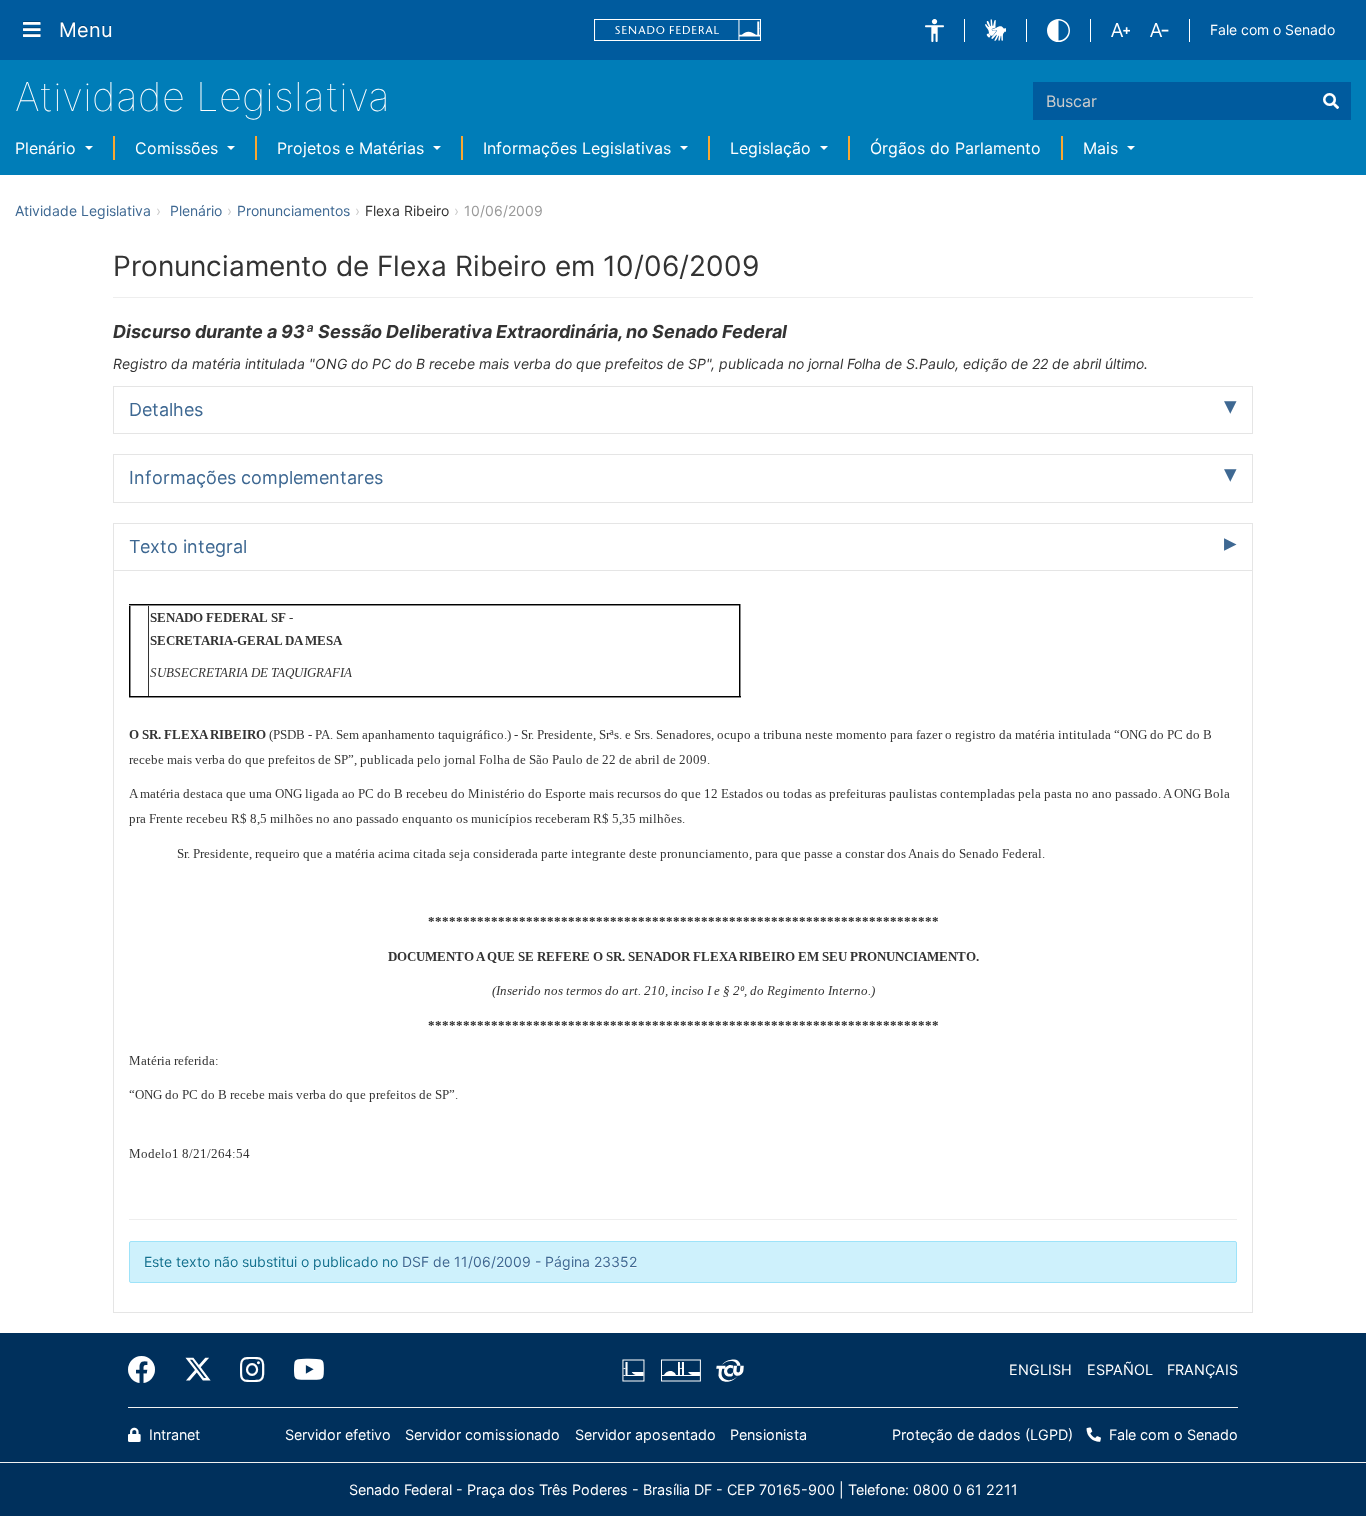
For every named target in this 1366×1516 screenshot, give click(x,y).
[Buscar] (1331, 101)
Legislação (773, 148)
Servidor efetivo (338, 1434)
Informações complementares (256, 477)
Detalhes (166, 409)
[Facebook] (149, 1370)
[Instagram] (252, 1370)
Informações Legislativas (579, 148)
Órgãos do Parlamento (955, 148)
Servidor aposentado (645, 1434)
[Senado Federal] (678, 30)
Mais (1103, 148)
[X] (198, 1370)
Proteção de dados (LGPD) (982, 1434)
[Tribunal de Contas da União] (726, 1370)
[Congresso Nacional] (680, 1370)
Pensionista (768, 1434)
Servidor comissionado (482, 1434)
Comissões (179, 148)
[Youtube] (302, 1370)
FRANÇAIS (1202, 1369)
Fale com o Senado (1272, 29)
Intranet (172, 1434)
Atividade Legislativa (202, 96)
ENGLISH (1040, 1369)
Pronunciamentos (293, 210)
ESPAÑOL (1120, 1369)
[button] (934, 30)
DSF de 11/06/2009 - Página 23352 (519, 1261)
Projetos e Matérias (353, 148)
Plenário (48, 148)
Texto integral (188, 546)
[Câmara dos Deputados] (637, 1370)
